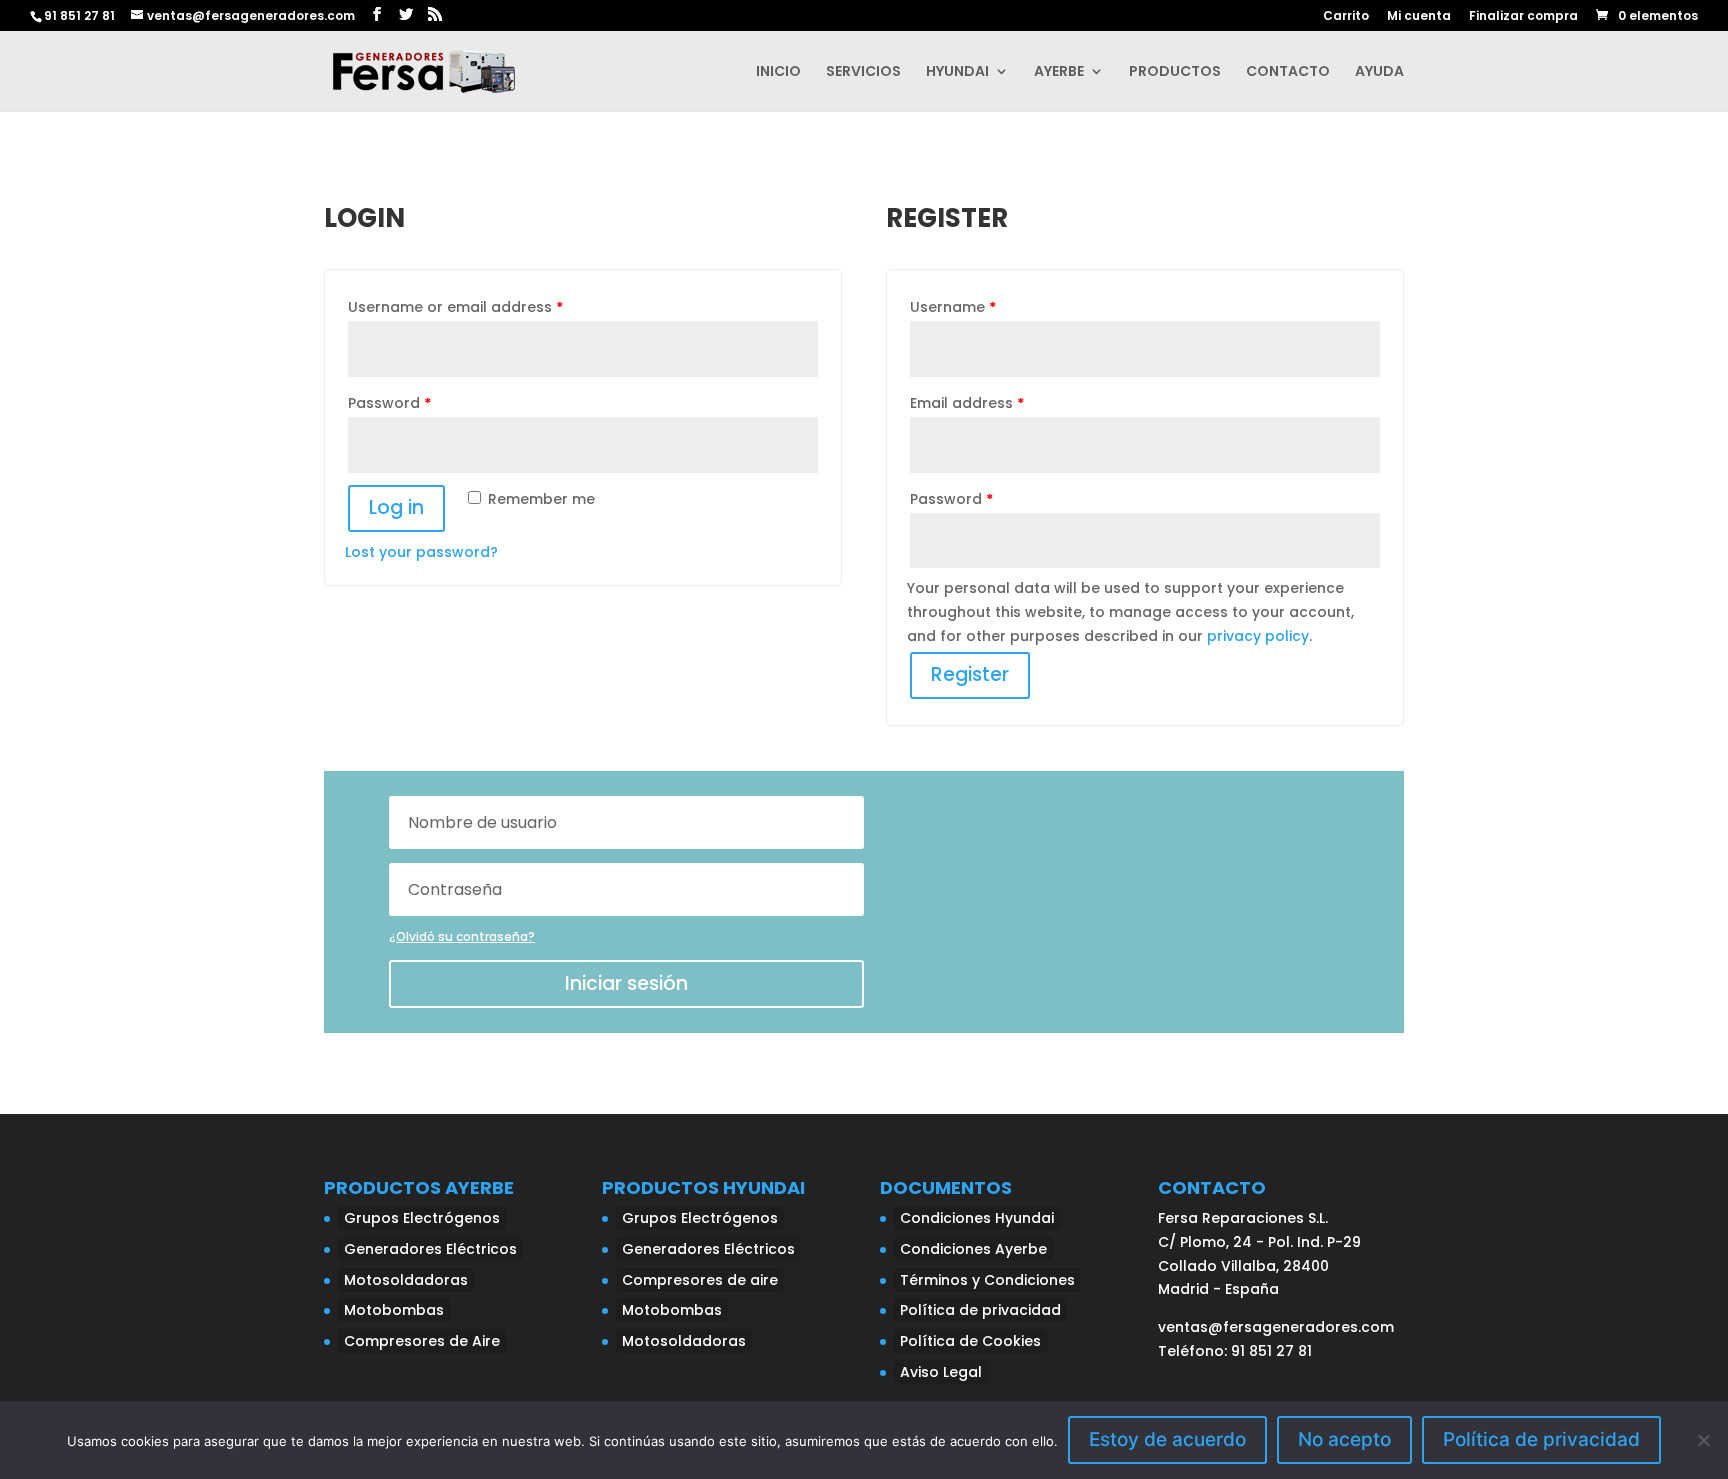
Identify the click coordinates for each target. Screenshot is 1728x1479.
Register (970, 674)
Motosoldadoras (406, 1280)
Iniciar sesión (626, 983)
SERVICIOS (863, 72)
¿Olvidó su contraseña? (462, 936)
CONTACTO (1288, 72)
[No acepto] (1703, 1440)
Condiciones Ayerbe (973, 1249)
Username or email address (455, 307)
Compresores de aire (700, 1280)
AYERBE (1059, 72)
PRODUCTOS (1175, 72)
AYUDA (1379, 72)
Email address (967, 403)
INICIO (778, 72)
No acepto (1344, 1439)
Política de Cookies (970, 1341)
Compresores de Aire (422, 1341)
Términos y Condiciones (987, 1280)
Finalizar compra (1523, 17)
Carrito (1346, 17)
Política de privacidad (980, 1310)
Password (389, 403)
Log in (396, 507)
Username (953, 307)
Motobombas (394, 1310)
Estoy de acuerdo (1167, 1439)
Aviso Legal (941, 1372)
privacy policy (1258, 636)
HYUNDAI (957, 72)
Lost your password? (421, 552)
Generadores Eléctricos (430, 1249)
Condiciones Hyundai (977, 1218)
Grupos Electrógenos (422, 1218)
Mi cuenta (1419, 17)
